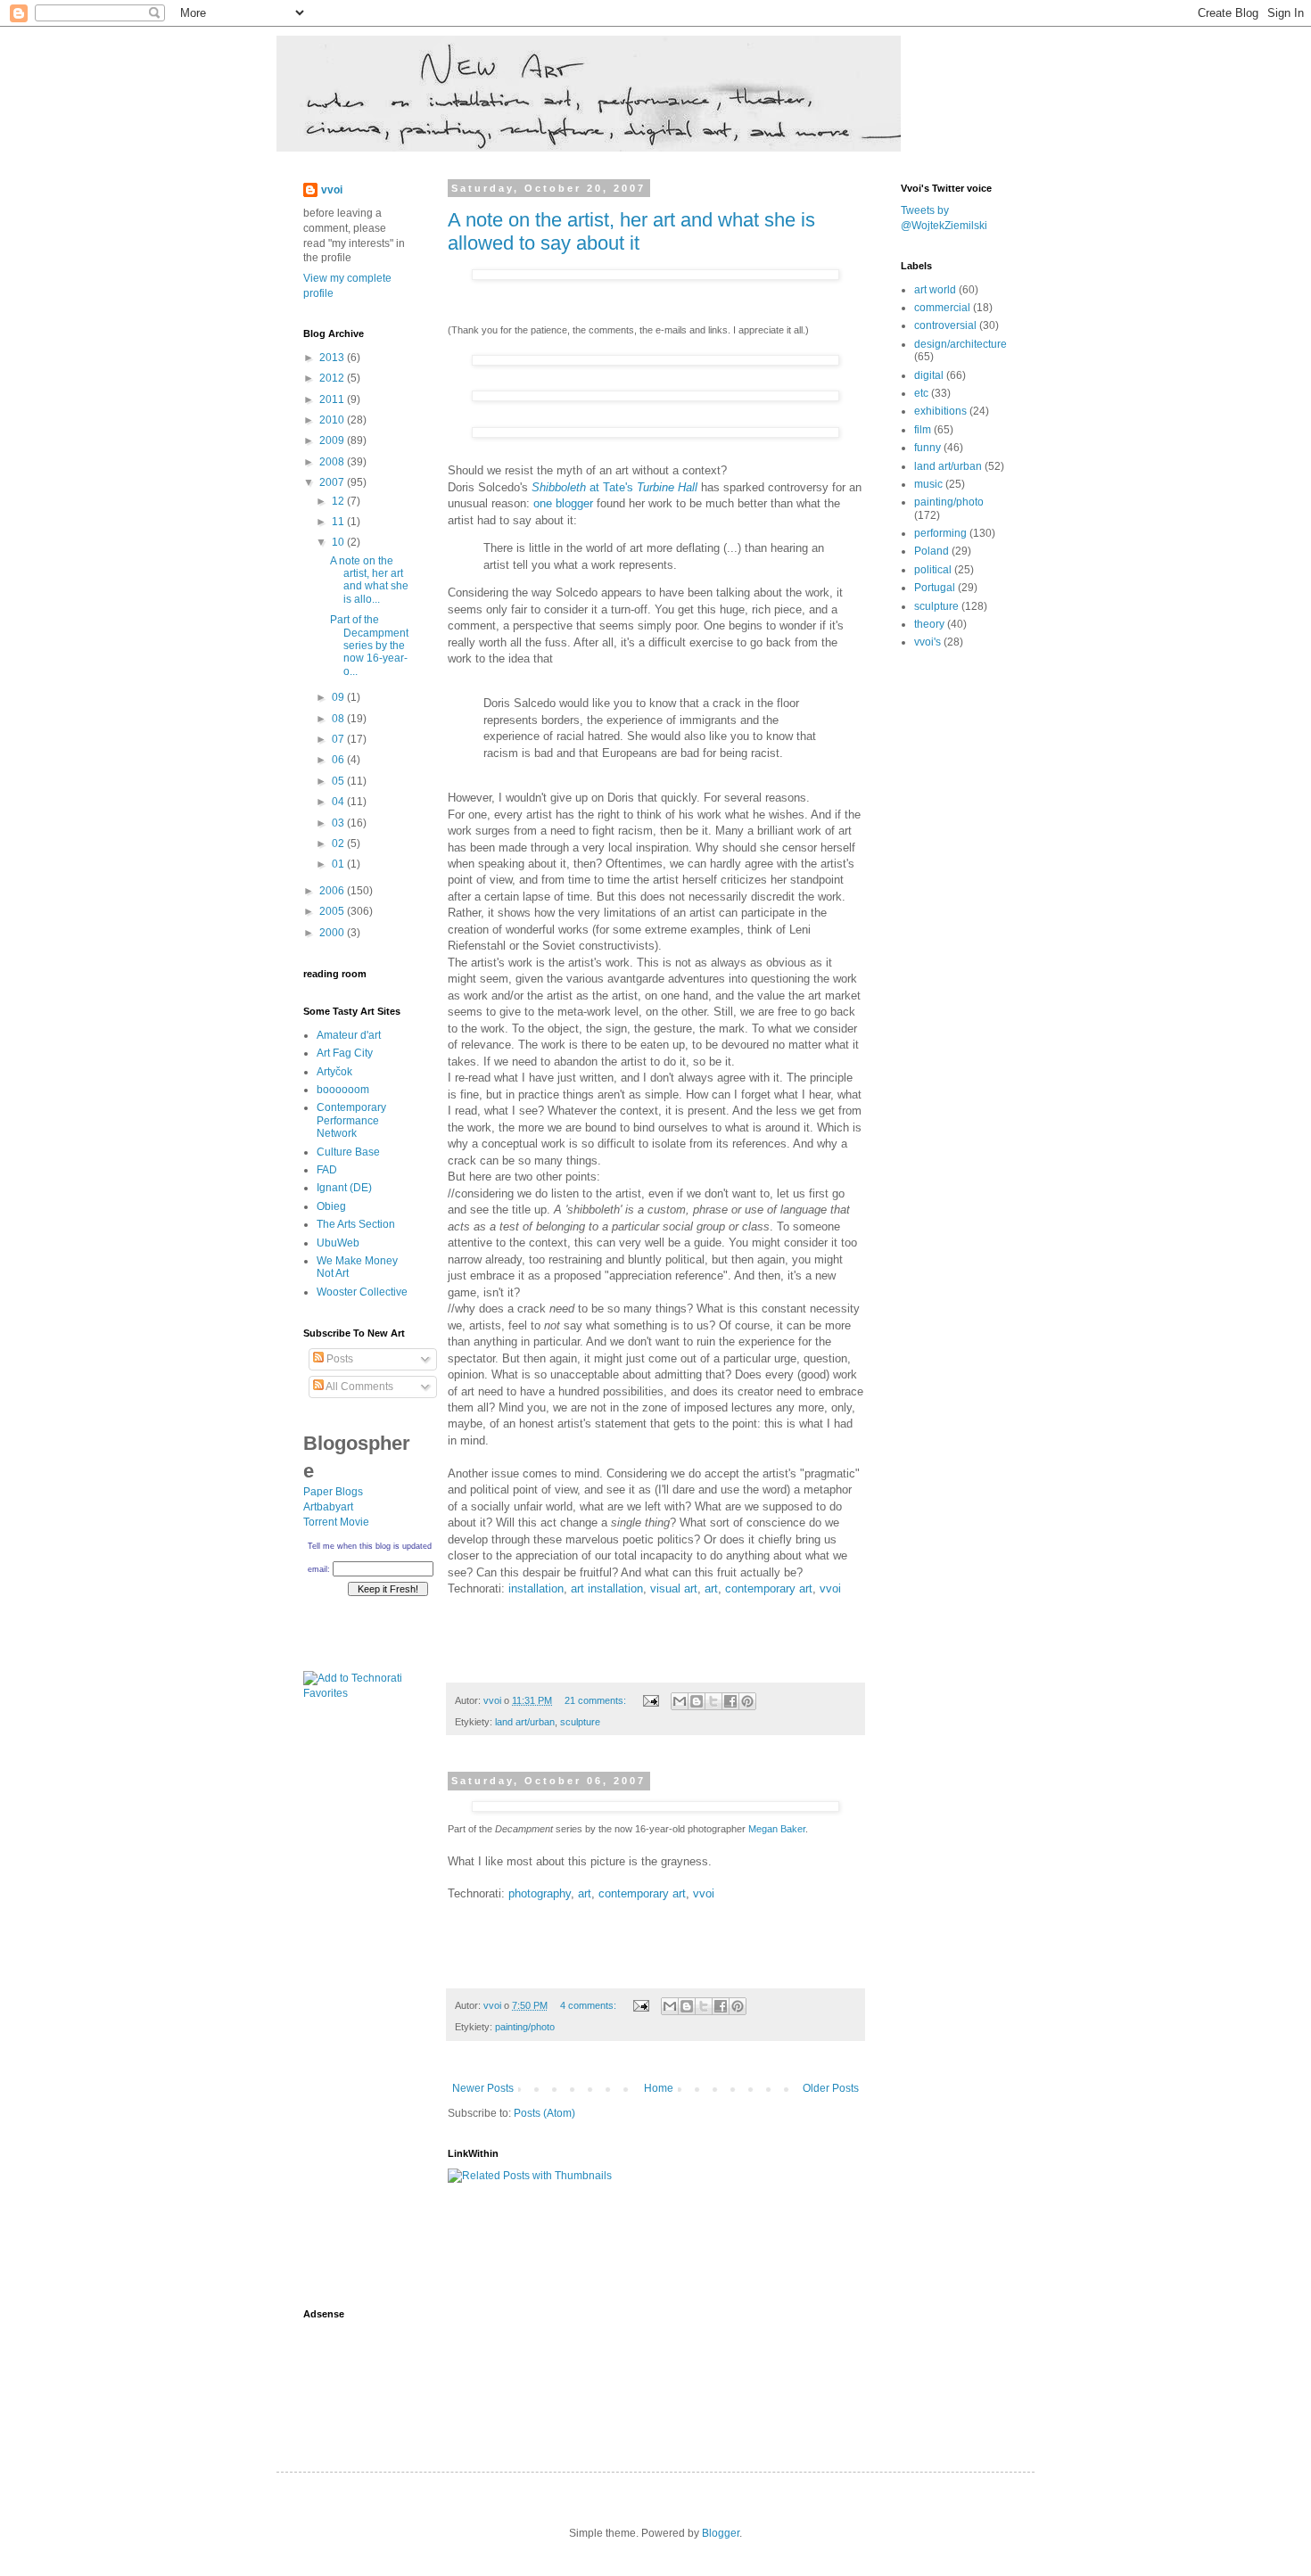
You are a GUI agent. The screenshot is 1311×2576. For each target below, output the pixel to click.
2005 (333, 911)
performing (940, 533)
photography (540, 1893)
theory (929, 624)
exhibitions (940, 411)
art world (935, 290)
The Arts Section (356, 1224)
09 (339, 697)
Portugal (935, 588)
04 (339, 802)
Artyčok (334, 1072)
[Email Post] (650, 1700)
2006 (333, 891)
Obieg (331, 1206)
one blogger (563, 503)
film (923, 430)
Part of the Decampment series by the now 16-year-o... (369, 646)
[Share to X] (713, 1701)
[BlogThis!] (697, 1701)
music (928, 484)
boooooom (343, 1090)
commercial (942, 308)
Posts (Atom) (544, 2113)
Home (659, 2088)
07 (339, 739)
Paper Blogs (333, 1492)
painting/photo (525, 2027)
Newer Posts (483, 2088)
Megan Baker (777, 1829)
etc (921, 393)
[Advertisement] (357, 2010)
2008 (333, 462)
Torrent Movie (336, 1522)
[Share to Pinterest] (747, 1701)
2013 (333, 358)
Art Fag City (345, 1053)
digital (929, 375)
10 (339, 542)
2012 (333, 378)
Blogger (721, 2533)
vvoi (830, 1588)
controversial (945, 325)
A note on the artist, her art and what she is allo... (369, 580)
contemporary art (769, 1588)
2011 (333, 399)
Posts (338, 1359)
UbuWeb (338, 1243)
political (933, 570)
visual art (674, 1588)
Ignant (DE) (344, 1188)
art (711, 1588)
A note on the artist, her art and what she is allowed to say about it (631, 231)
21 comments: (597, 1700)
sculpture (580, 1722)
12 (339, 501)
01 (339, 864)
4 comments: (590, 2005)
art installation (607, 1588)
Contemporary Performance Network (351, 1120)
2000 (333, 933)
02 (339, 844)
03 (339, 823)
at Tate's (616, 487)
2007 (333, 482)
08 (339, 719)
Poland (932, 551)
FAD (327, 1170)
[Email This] (680, 1701)
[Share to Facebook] (730, 1701)
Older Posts (831, 2088)
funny (928, 448)
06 (339, 760)
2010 (333, 420)
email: (319, 1569)
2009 (333, 440)
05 (339, 781)
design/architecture (961, 344)
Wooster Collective (362, 1292)
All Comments (359, 1387)
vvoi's (928, 642)
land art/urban (525, 1722)
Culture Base (348, 1152)
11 (339, 522)
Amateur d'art (349, 1035)
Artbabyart (328, 1507)
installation (536, 1588)
